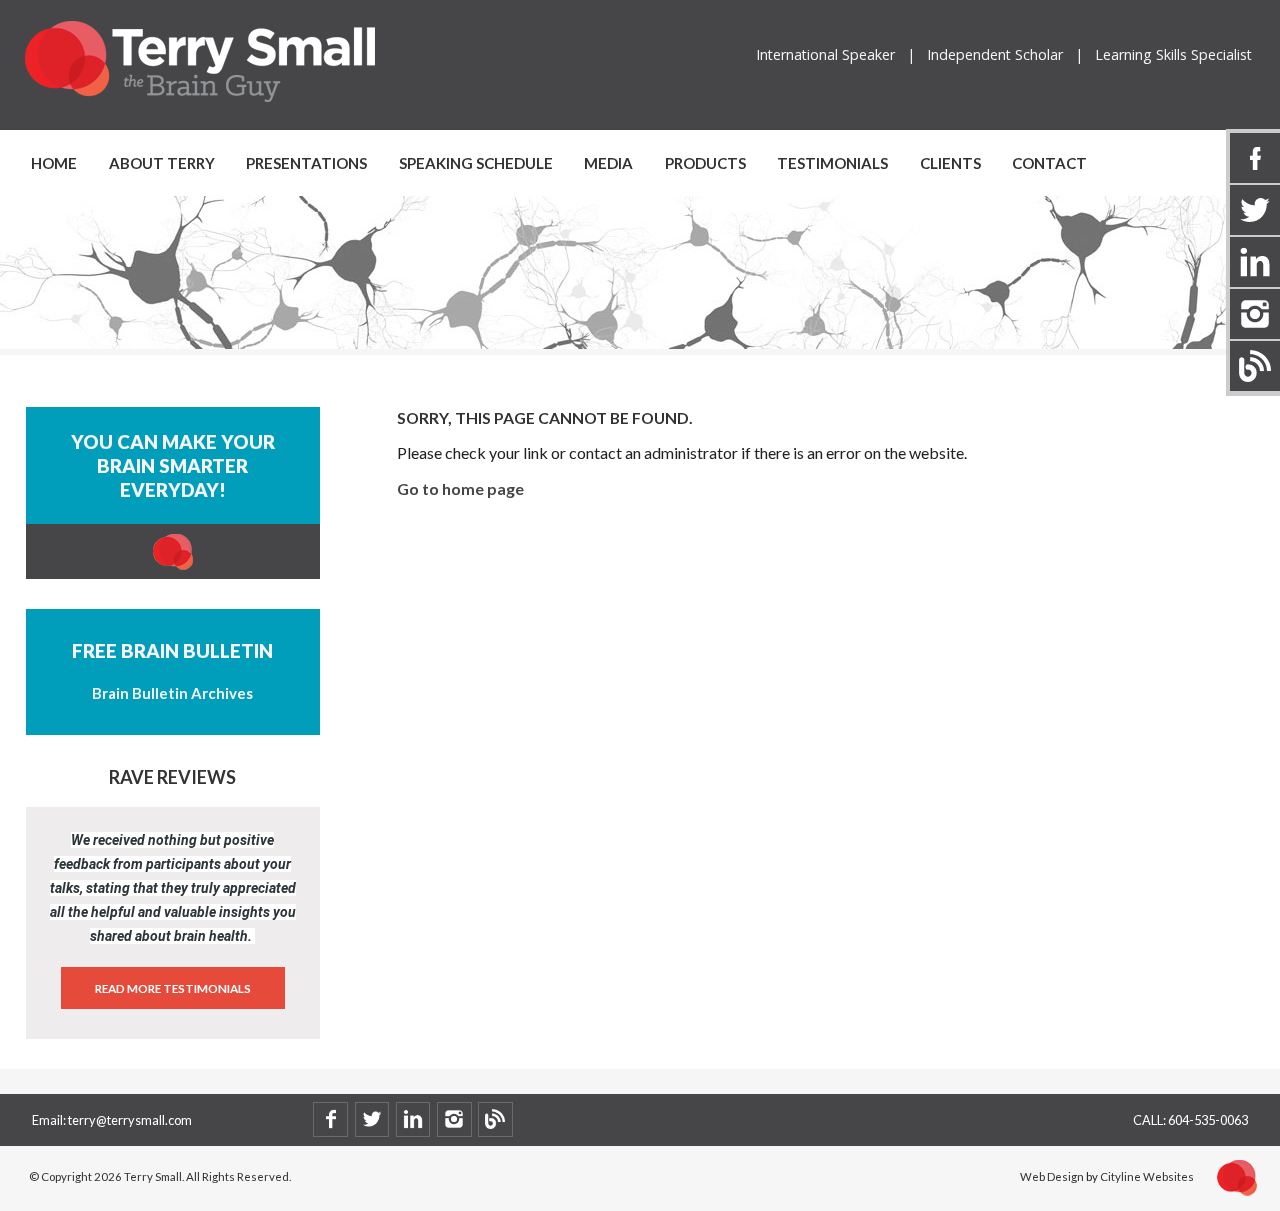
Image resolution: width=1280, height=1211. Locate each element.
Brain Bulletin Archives (172, 693)
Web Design (1052, 1176)
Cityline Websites (1147, 1176)
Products (705, 163)
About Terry (162, 163)
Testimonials (832, 163)
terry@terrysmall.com (130, 1120)
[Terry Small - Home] (200, 98)
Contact (1049, 163)
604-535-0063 (1208, 1120)
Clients (950, 163)
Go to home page (460, 488)
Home (54, 163)
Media (608, 163)
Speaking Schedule (476, 163)
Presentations (306, 163)
